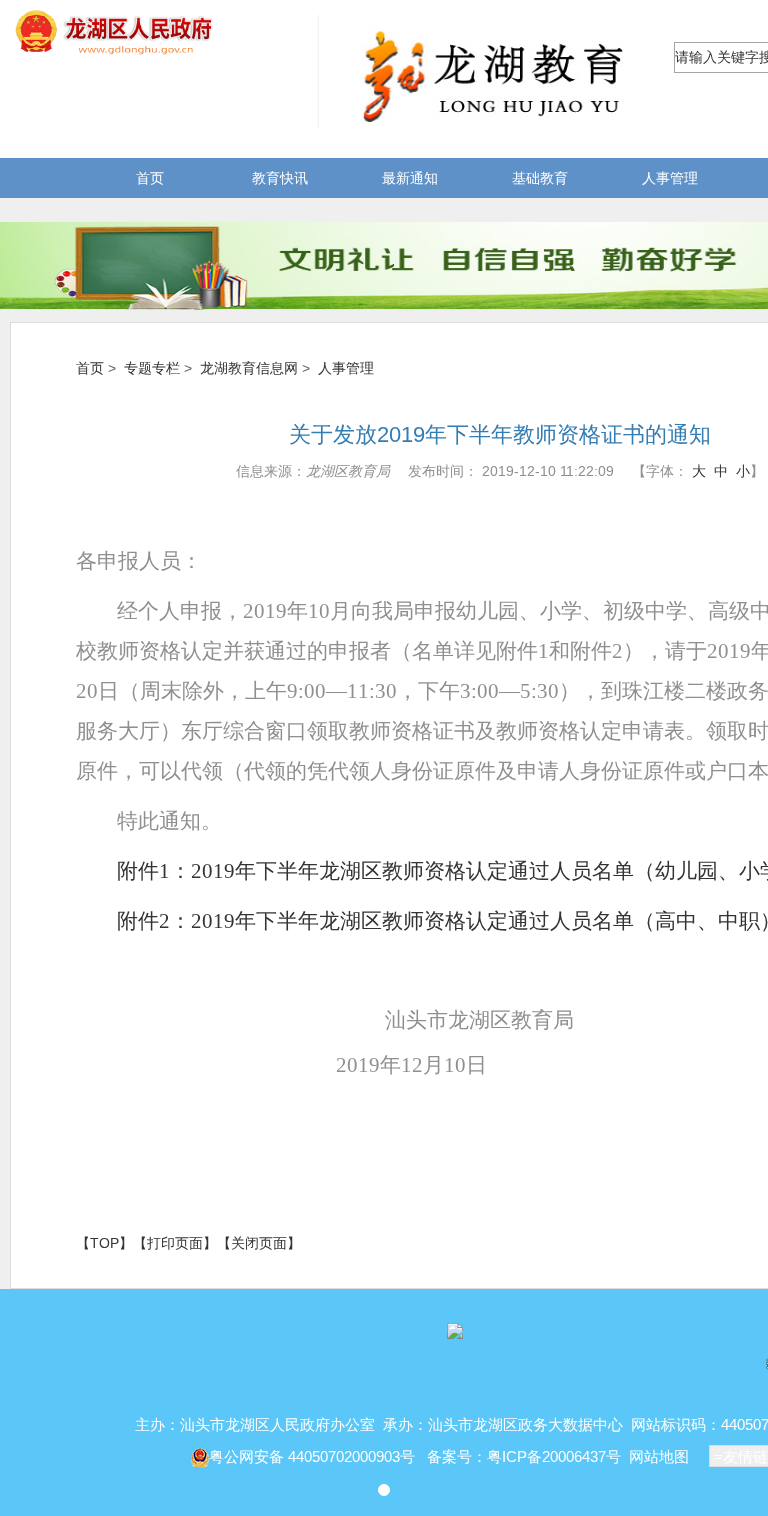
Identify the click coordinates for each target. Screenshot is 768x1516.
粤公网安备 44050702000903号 (314, 1456)
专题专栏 (152, 368)
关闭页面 (259, 1243)
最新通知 (410, 178)
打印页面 (175, 1243)
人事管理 (670, 178)
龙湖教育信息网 (249, 368)
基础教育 (540, 178)
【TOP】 (104, 1243)
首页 (150, 178)
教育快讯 (280, 178)
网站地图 (659, 1456)
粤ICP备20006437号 (554, 1456)
